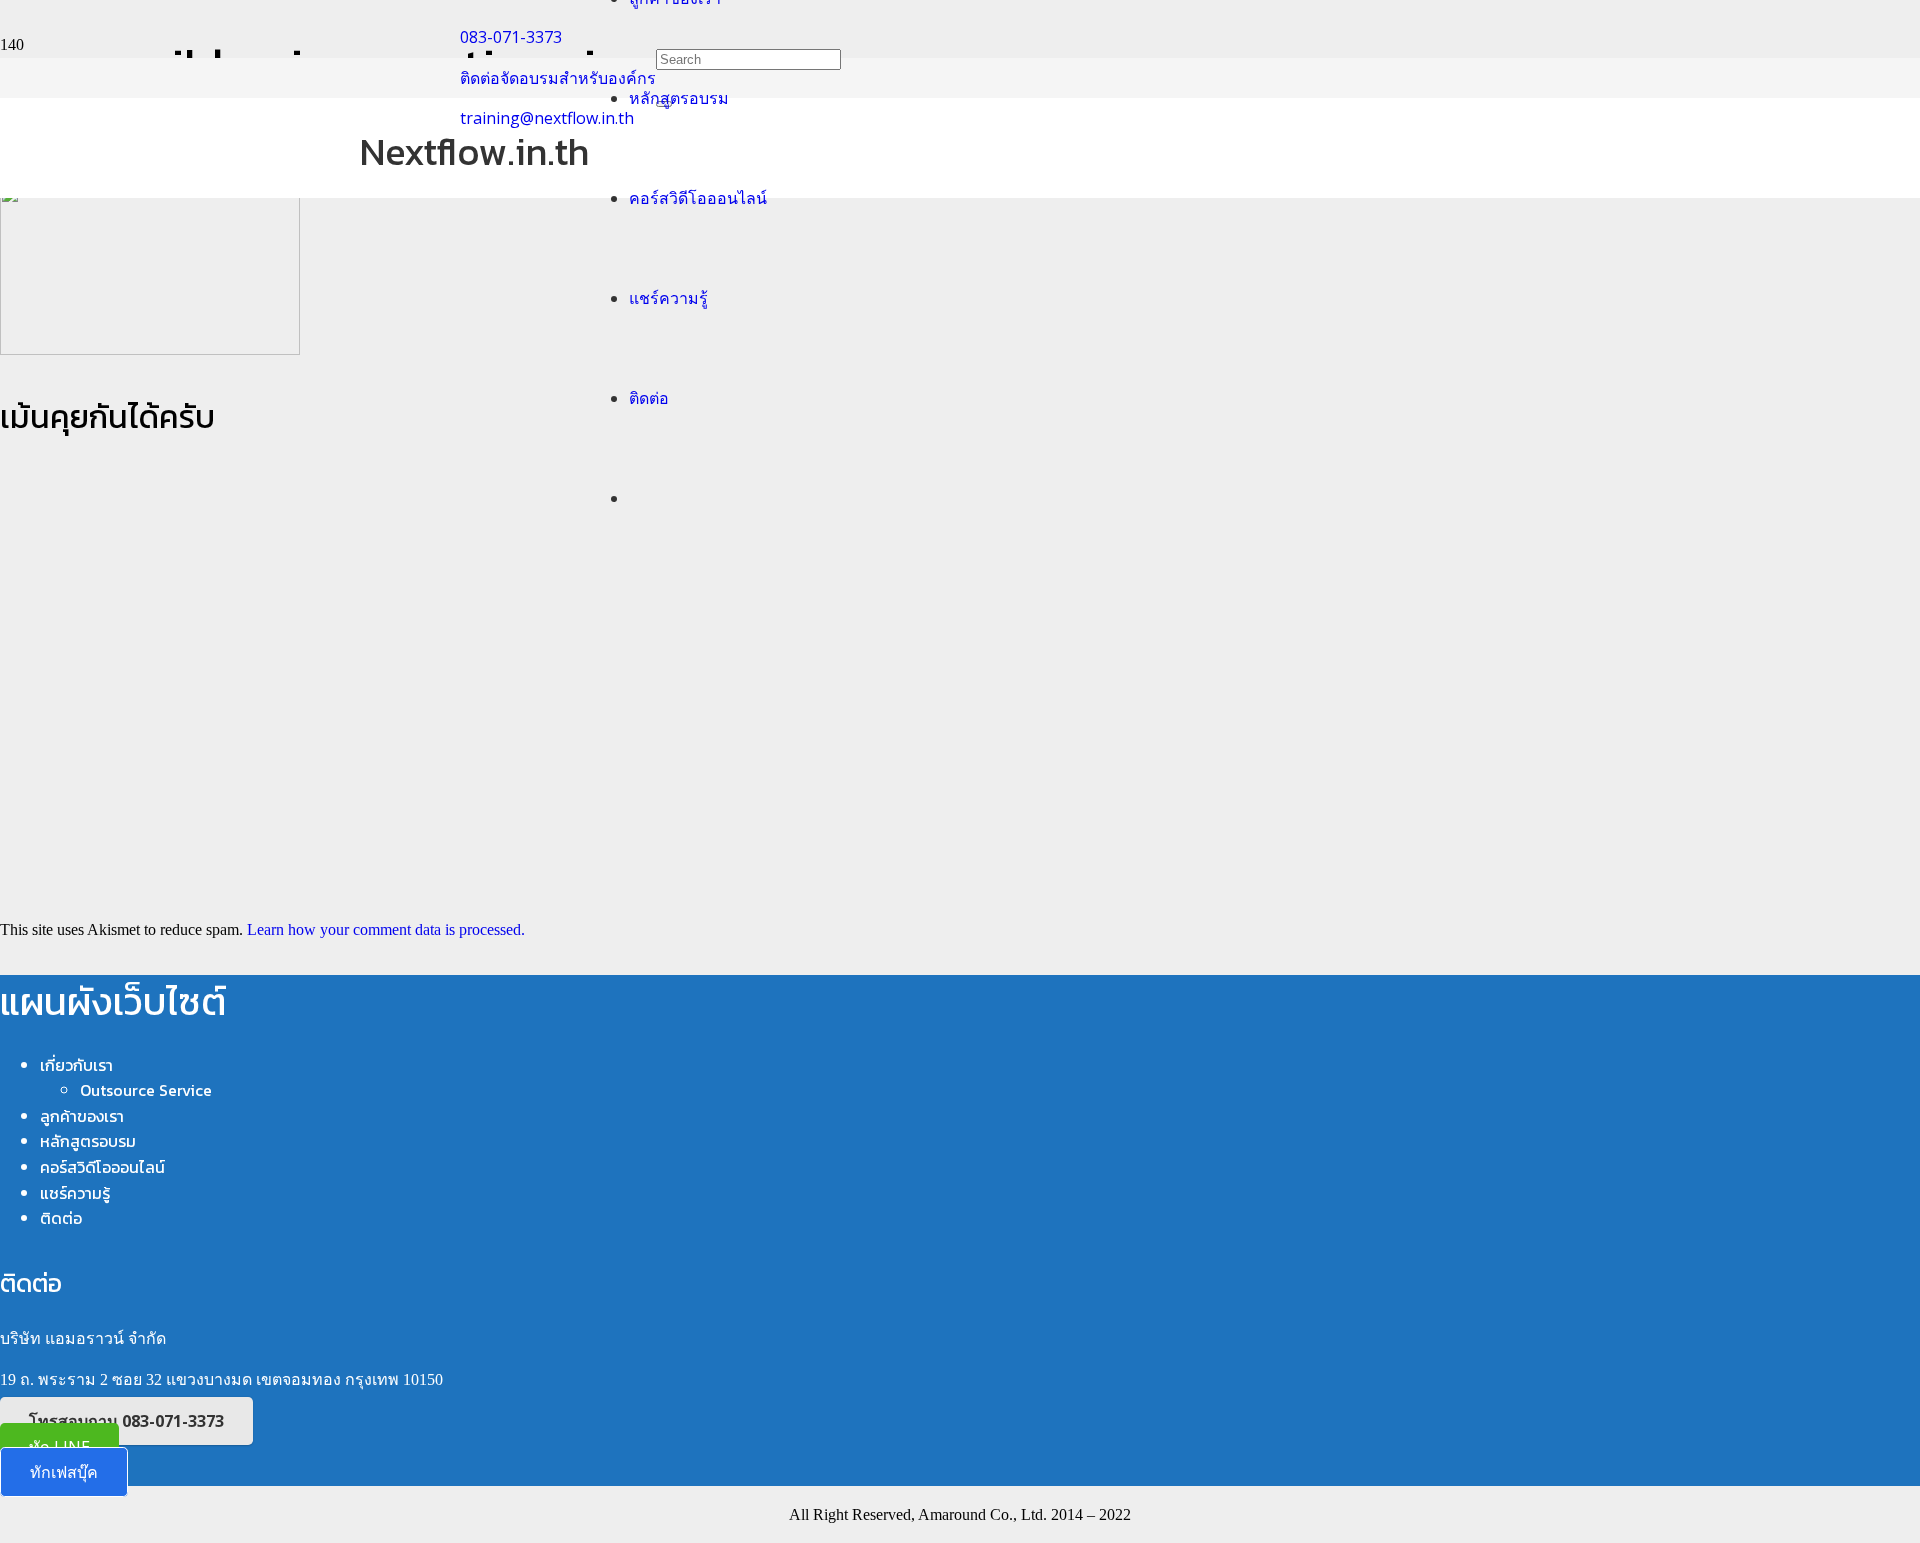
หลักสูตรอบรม (88, 1141)
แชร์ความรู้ (75, 1193)
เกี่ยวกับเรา (76, 1065)
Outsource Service (146, 1090)
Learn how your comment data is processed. (386, 929)
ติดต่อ (61, 1218)
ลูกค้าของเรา (82, 1116)
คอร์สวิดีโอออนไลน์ (102, 1167)
